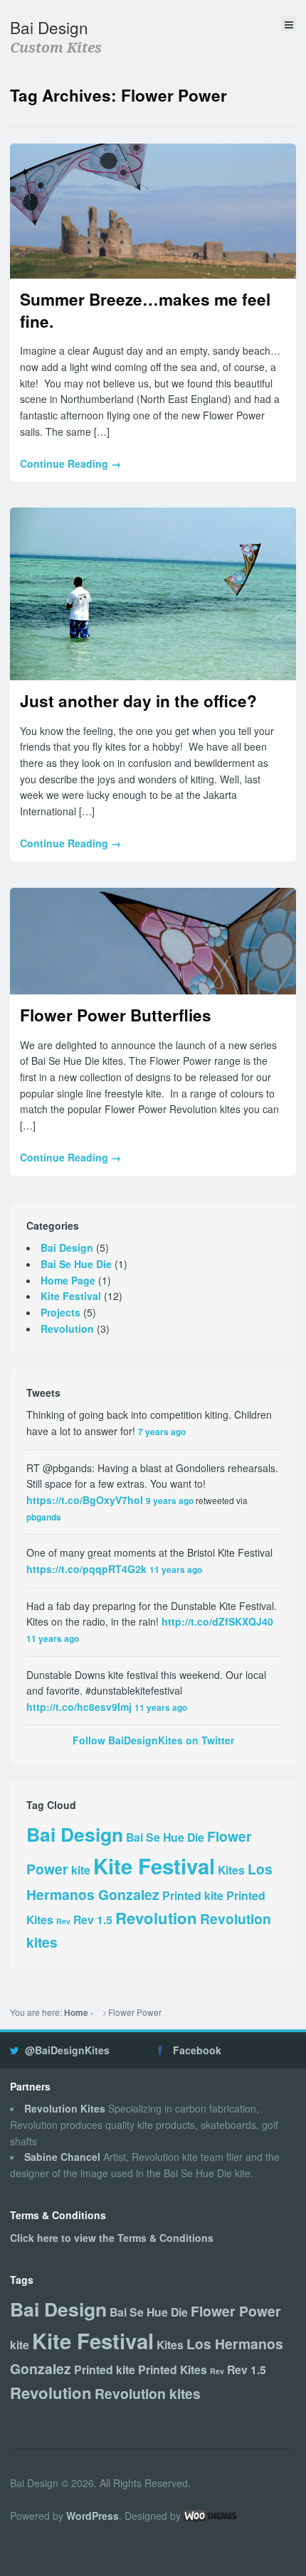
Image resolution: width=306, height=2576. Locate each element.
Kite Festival (71, 1296)
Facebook (197, 2050)
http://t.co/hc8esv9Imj (79, 1707)
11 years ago (176, 1570)
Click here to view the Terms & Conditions (112, 2238)
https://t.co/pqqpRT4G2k (86, 1569)
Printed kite (193, 1895)
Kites (231, 1870)
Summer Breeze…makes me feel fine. (145, 310)
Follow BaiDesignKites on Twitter (153, 1740)
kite (81, 1870)
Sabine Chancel (62, 2157)
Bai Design (49, 27)
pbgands (44, 1517)
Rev (63, 1921)
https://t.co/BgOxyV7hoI (85, 1500)
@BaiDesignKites (67, 2050)
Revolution (67, 1329)
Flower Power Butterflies (116, 1015)
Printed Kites (173, 2370)
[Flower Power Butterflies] (153, 941)
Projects (60, 1312)
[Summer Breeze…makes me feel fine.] (153, 211)
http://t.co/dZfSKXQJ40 (217, 1621)
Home (76, 2013)
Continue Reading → (70, 463)
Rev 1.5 (93, 1920)
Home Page (68, 1280)
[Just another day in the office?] (153, 594)
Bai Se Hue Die (76, 1264)
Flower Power (236, 2311)
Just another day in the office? (138, 701)
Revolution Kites (65, 2108)
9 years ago (170, 1501)
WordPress (93, 2516)
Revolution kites (148, 2393)
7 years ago (162, 1432)
